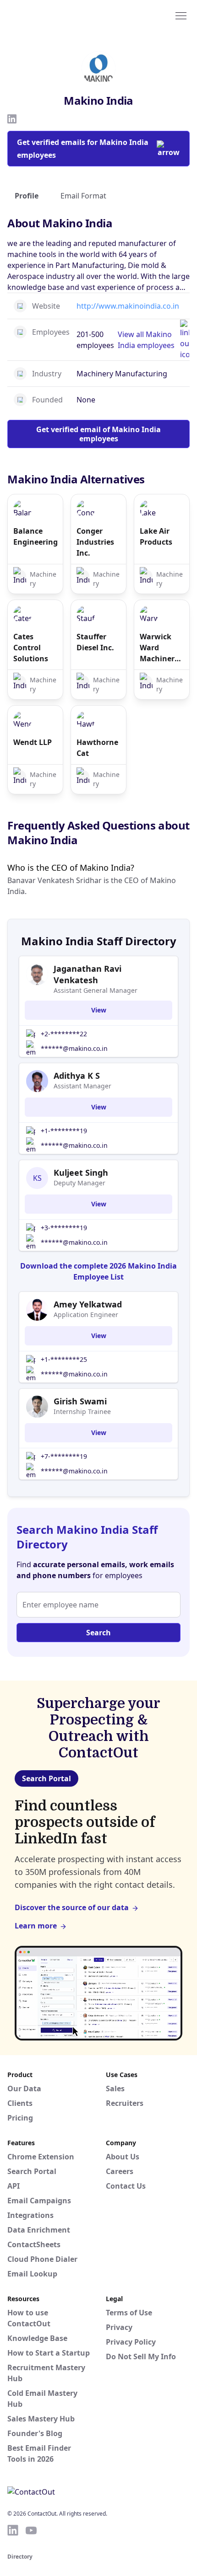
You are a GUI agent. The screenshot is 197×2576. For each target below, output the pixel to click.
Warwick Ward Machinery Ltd (159, 648)
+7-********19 (64, 1456)
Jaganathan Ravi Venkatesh (88, 974)
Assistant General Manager (96, 990)
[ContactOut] (52, 15)
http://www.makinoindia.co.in (128, 306)
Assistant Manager (82, 1086)
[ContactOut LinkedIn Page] (13, 2530)
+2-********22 (64, 1034)
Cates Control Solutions (31, 648)
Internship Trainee (82, 1411)
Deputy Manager (79, 1183)
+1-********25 (64, 1359)
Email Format (83, 196)
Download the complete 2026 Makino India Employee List (98, 1271)
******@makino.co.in (74, 1048)
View (99, 1010)
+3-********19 (64, 1228)
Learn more (36, 1926)
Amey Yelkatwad (88, 1304)
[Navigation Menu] (181, 15)
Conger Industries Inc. (95, 542)
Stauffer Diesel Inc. (95, 642)
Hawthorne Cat (97, 748)
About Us (123, 2157)
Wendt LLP (33, 742)
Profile (27, 196)
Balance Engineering (35, 536)
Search (98, 1633)
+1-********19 (64, 1131)
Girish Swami (80, 1401)
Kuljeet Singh (81, 1173)
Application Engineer (86, 1315)
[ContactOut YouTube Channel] (31, 2530)
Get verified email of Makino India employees (98, 434)
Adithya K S (77, 1076)
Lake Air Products (156, 536)
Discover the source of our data (72, 1907)
